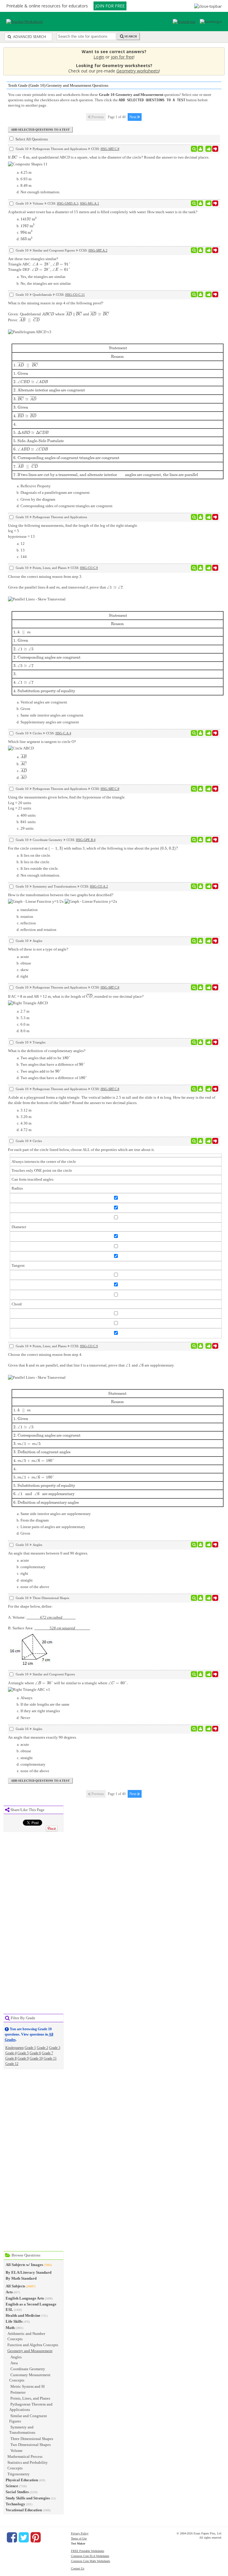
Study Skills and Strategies (28, 2498)
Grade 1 (30, 2048)
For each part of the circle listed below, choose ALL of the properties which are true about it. (81, 1150)
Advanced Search (29, 37)
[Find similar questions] (194, 149)
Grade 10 (36, 2058)
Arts (9, 2292)
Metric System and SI (27, 2386)
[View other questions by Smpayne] (201, 1598)
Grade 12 (12, 2064)
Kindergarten (15, 2048)
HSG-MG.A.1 (90, 203)
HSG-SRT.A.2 (98, 250)
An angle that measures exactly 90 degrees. (42, 1737)
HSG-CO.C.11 (75, 295)
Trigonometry (19, 2474)
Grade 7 (47, 2053)
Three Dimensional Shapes (32, 2439)
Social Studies (17, 2492)
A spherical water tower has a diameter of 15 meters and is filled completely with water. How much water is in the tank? (103, 212)
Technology (15, 2504)
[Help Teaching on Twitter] (24, 2537)
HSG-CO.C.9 (89, 568)
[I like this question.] (209, 149)
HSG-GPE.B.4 (86, 840)
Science (12, 2486)
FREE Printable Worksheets (88, 2551)
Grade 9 (23, 2058)
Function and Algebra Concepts (33, 2345)
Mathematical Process (25, 2456)
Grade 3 (55, 2048)
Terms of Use (79, 2538)
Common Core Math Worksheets (91, 2561)
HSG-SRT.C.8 (110, 149)
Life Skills (14, 2321)
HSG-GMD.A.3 (68, 203)
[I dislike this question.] (215, 149)
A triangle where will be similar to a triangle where (68, 1683)
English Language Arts (25, 2298)
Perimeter (18, 2392)
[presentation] (20, 157)
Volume (16, 2451)
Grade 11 (50, 2058)
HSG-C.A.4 (63, 733)
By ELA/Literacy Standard (28, 2272)
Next (133, 117)
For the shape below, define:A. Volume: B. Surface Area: (49, 1617)
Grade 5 (23, 2053)
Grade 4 (11, 2053)
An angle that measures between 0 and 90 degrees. (48, 1553)
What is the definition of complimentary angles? (47, 1051)
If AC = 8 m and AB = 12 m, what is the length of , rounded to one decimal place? (76, 996)
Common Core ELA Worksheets (90, 2556)
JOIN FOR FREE (110, 6)
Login (99, 57)
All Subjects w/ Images (24, 2265)
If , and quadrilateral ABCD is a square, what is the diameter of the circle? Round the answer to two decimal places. (109, 157)
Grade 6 (35, 2053)
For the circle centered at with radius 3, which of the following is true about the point (93, 848)
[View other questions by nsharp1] (201, 149)
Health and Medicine (23, 2315)
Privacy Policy (80, 2533)
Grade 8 (11, 2058)
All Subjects (15, 2286)
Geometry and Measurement (30, 2351)
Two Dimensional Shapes (31, 2445)
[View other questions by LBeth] (201, 733)
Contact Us (78, 2568)
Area (14, 2363)
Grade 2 (42, 2048)
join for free (122, 57)
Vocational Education (24, 2510)
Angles (16, 2357)
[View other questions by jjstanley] (201, 203)
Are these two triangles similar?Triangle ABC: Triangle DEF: (39, 264)
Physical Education (22, 2480)
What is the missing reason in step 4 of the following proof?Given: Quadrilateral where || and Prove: (105, 389)
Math (10, 2328)
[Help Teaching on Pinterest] (36, 2537)
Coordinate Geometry (28, 2369)
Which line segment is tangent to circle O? (42, 742)
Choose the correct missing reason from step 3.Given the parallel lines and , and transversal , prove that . (73, 634)
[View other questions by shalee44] (201, 941)
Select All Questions (31, 139)
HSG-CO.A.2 (99, 886)
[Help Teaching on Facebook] (12, 2537)
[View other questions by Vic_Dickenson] (201, 1545)
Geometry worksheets (138, 71)
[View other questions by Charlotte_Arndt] (201, 517)
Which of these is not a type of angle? (38, 949)
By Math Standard (21, 2278)
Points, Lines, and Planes (30, 2398)
